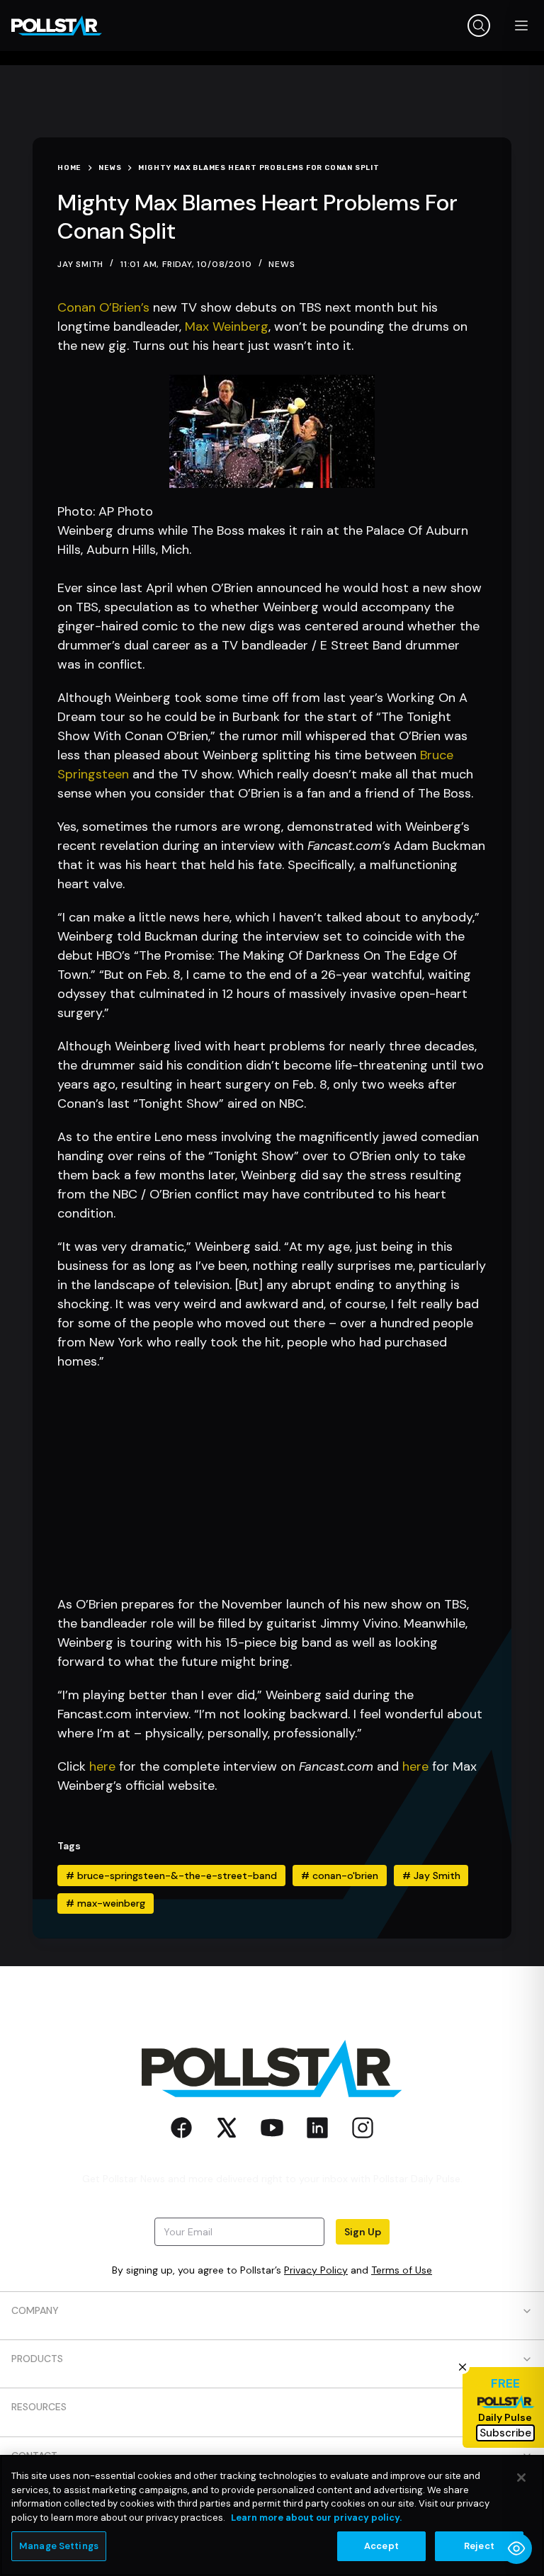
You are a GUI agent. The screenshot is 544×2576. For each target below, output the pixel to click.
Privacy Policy (316, 2270)
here (102, 1766)
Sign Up (363, 2232)
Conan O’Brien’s (103, 307)
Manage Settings (59, 2546)
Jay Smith (431, 1876)
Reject (479, 2546)
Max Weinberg (227, 327)
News (282, 264)
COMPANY (35, 2310)
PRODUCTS (37, 2359)
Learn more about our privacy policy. (316, 2518)
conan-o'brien (340, 1876)
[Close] (521, 2478)
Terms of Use (402, 2270)
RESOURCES (39, 2407)
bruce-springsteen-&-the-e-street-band (171, 1876)
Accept (381, 2546)
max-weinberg (106, 1903)
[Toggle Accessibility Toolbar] (516, 2548)
